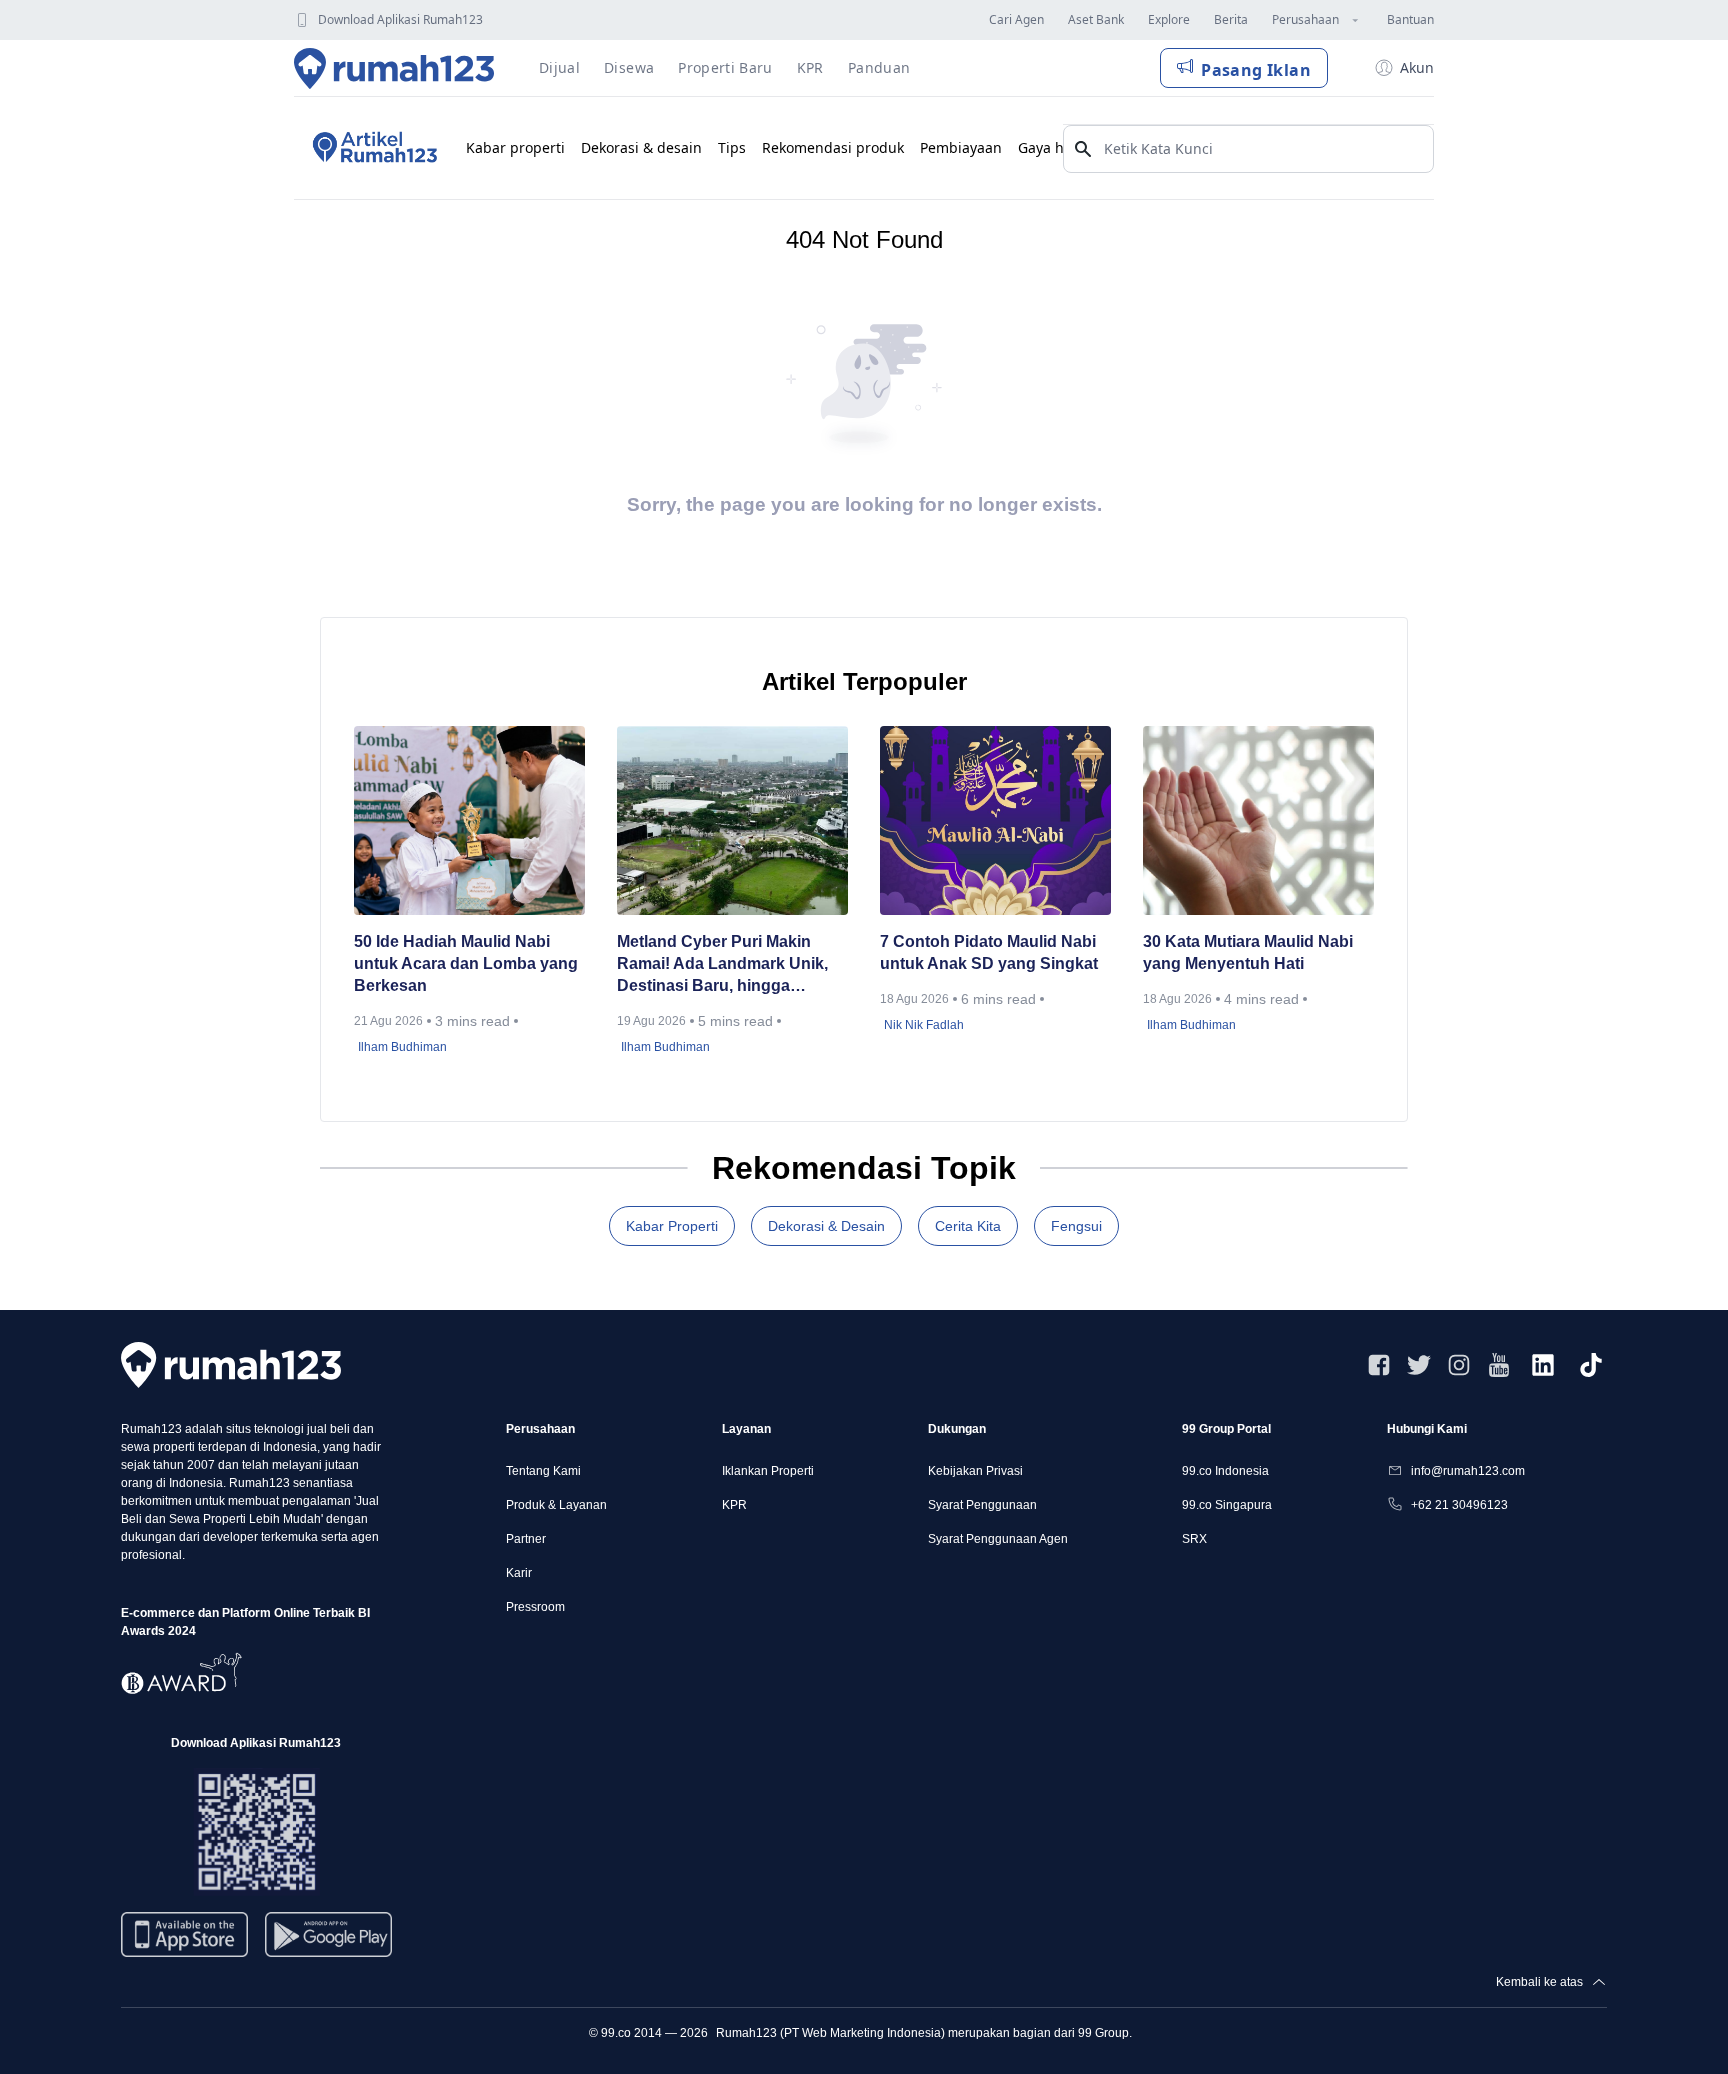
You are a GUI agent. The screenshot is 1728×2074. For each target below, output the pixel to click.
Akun (1417, 67)
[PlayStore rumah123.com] (328, 1942)
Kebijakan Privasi (975, 1471)
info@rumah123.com (1468, 1471)
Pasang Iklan (1256, 70)
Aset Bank (1096, 19)
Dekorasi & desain (641, 147)
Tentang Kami (543, 1471)
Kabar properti (515, 147)
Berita (1231, 19)
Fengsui (1076, 1226)
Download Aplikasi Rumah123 (400, 19)
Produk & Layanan (556, 1505)
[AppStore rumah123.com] (184, 1934)
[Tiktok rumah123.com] (1591, 1365)
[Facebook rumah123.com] (1379, 1365)
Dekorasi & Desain (826, 1226)
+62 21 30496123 (1459, 1505)
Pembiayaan (961, 147)
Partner (526, 1539)
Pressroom (535, 1607)
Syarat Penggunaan (982, 1505)
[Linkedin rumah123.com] (1543, 1365)
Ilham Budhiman (402, 1047)
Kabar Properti (672, 1226)
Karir (519, 1573)
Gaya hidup (1056, 147)
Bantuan (1410, 19)
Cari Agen (1016, 19)
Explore (1169, 19)
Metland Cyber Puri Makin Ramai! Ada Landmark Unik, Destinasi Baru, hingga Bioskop (722, 965)
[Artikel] (372, 148)
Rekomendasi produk (833, 147)
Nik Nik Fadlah (924, 1025)
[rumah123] (231, 1364)
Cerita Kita (968, 1226)
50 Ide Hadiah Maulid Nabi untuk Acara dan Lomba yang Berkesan (466, 963)
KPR (734, 1505)
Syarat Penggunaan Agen (998, 1539)
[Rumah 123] (394, 68)
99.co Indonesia (1225, 1471)
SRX (1194, 1539)
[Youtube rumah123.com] (1499, 1365)
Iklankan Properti (768, 1471)
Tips (732, 147)
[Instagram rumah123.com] (1459, 1365)
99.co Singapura (1227, 1505)
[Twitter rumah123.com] (1419, 1365)
